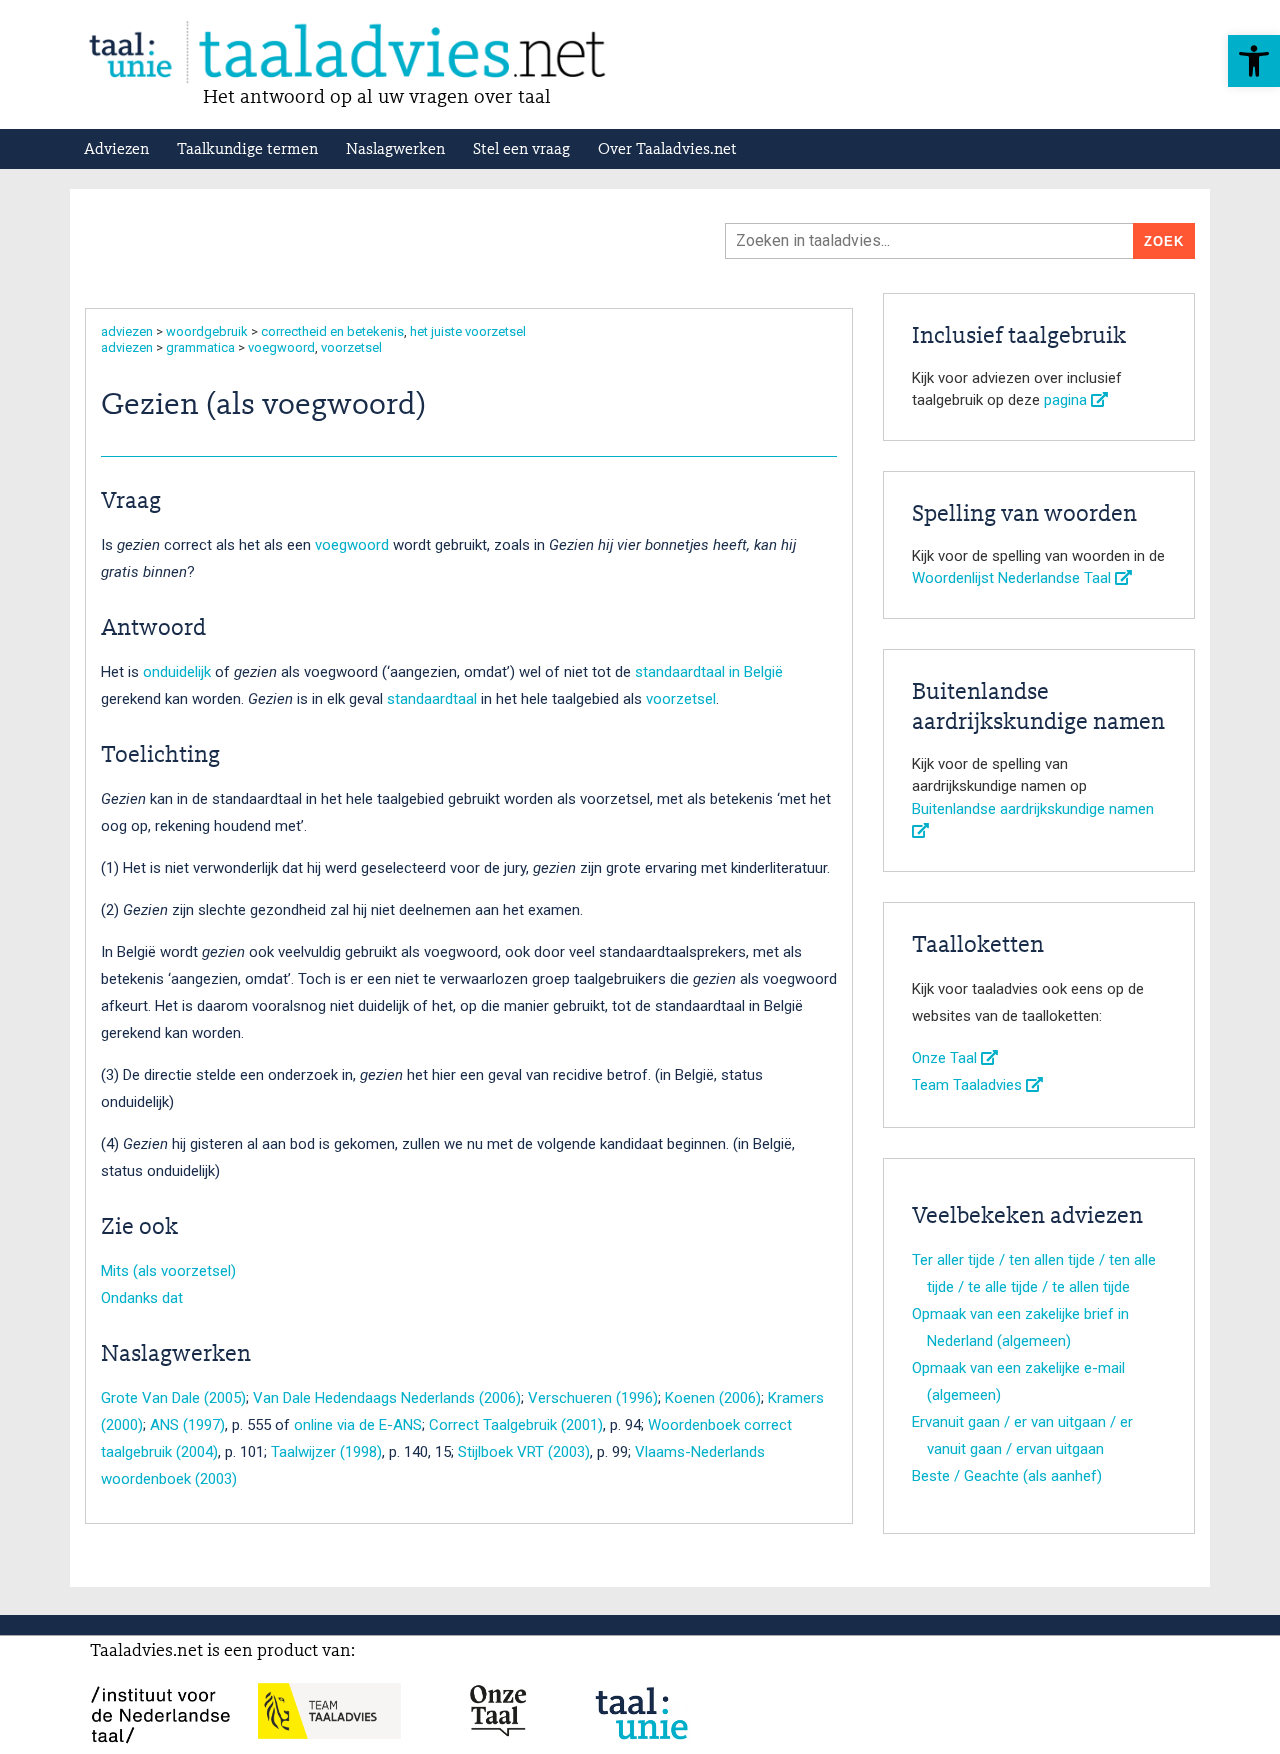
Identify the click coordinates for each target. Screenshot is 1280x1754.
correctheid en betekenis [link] (332, 331)
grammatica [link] (200, 347)
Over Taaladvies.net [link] (667, 150)
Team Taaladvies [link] (969, 1085)
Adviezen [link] (116, 150)
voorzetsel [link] (351, 347)
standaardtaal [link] (432, 699)
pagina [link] (1067, 400)
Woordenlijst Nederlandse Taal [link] (1013, 578)
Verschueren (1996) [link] (593, 1398)
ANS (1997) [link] (187, 1425)
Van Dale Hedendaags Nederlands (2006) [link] (387, 1398)
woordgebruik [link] (207, 331)
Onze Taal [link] (946, 1058)
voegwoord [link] (281, 347)
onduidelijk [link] (177, 672)
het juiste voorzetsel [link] (468, 331)
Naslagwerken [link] (395, 150)
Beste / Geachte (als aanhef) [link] (1007, 1476)
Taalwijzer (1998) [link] (326, 1452)
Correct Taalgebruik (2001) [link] (516, 1425)
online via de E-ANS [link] (358, 1425)
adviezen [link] (127, 331)
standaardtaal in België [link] (709, 672)
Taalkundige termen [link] (247, 150)
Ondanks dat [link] (142, 1298)
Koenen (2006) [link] (713, 1398)
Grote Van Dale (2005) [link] (173, 1398)
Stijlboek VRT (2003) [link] (524, 1452)
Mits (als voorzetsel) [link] (168, 1271)
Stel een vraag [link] (521, 150)
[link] (1254, 61)
